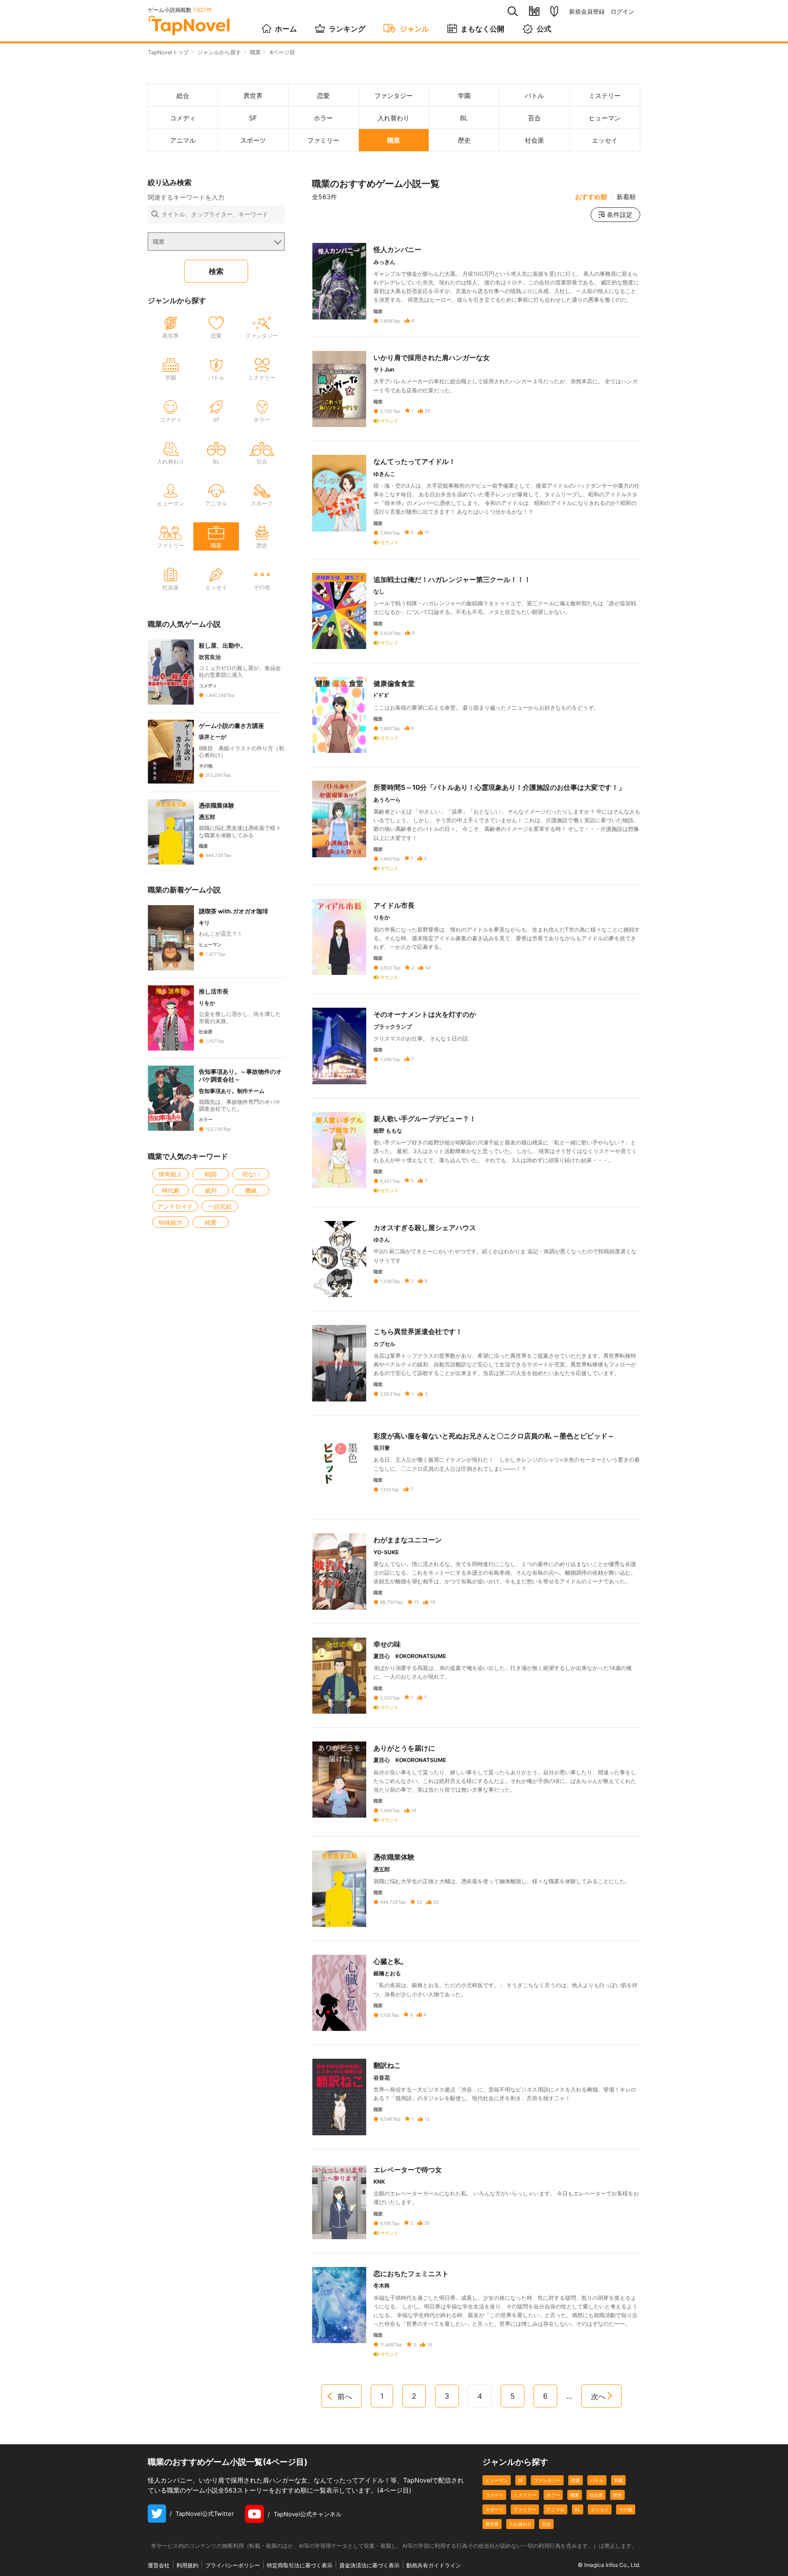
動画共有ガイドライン (434, 2565)
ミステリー (525, 2495)
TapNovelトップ (168, 52)
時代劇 (171, 1190)
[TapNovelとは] (554, 11)
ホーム (286, 29)
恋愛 (575, 2480)
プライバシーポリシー (233, 2565)
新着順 (626, 197)
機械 (251, 1190)
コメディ (494, 2495)
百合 (546, 2524)
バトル (597, 2480)
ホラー (553, 2495)
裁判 (211, 1190)
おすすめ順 (591, 197)
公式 (544, 29)
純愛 (211, 1222)
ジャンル (415, 29)
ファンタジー (547, 2480)
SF (521, 2480)
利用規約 (187, 2565)
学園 (618, 2480)
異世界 (492, 2524)
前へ (345, 2396)
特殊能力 (171, 1222)
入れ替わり (520, 2524)
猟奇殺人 (171, 1174)
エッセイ (600, 2509)
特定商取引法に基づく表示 (300, 2565)
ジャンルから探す (219, 52)
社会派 (596, 2495)
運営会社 (159, 2565)
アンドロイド (175, 1206)
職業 (255, 52)
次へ (598, 2396)
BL (578, 2509)
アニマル (555, 2509)
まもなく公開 (482, 29)
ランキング (347, 29)
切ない (251, 1174)
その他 (626, 2509)
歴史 (617, 2495)
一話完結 (220, 1206)
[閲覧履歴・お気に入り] (534, 11)
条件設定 (620, 214)
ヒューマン (497, 2480)
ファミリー (525, 2509)
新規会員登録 (587, 12)
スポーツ (494, 2509)
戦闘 (211, 1174)
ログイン (622, 12)
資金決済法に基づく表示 (369, 2565)
